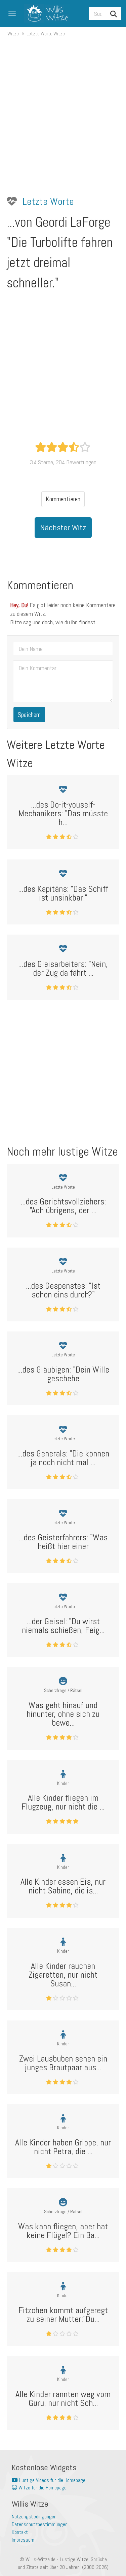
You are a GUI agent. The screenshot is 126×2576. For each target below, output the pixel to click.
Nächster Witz (63, 527)
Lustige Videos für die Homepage (52, 2480)
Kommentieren (63, 499)
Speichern (29, 715)
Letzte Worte (48, 201)
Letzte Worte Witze (46, 34)
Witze (13, 34)
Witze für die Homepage (42, 2488)
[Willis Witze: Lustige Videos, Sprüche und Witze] (44, 13)
